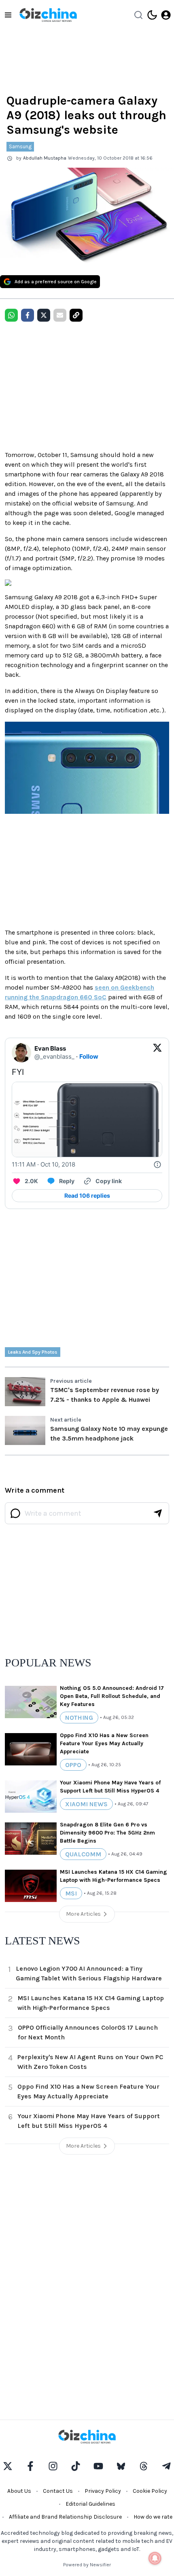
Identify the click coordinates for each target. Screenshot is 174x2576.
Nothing (79, 1718)
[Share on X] (44, 315)
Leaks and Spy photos (33, 1352)
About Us (19, 2491)
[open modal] (166, 15)
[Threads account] (144, 2466)
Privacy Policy (103, 2491)
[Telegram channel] (166, 2466)
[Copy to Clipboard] (76, 315)
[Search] (138, 15)
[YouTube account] (98, 2466)
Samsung (20, 146)
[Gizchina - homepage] (48, 15)
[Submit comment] (158, 1513)
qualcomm (83, 1854)
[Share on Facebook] (28, 315)
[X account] (8, 2466)
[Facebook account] (30, 2466)
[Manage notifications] (155, 2558)
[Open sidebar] (8, 15)
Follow (89, 1056)
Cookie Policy (150, 2491)
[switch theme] (152, 15)
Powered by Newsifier (87, 2565)
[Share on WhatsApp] (11, 315)
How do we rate (153, 2517)
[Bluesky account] (121, 2466)
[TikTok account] (76, 2466)
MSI (71, 1893)
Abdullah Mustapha (45, 158)
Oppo (73, 1765)
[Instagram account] (53, 2466)
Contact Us (58, 2491)
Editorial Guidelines (90, 2504)
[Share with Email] (60, 315)
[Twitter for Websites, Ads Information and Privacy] (157, 1165)
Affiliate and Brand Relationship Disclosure (65, 2517)
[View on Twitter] (157, 1053)
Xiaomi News (86, 1804)
